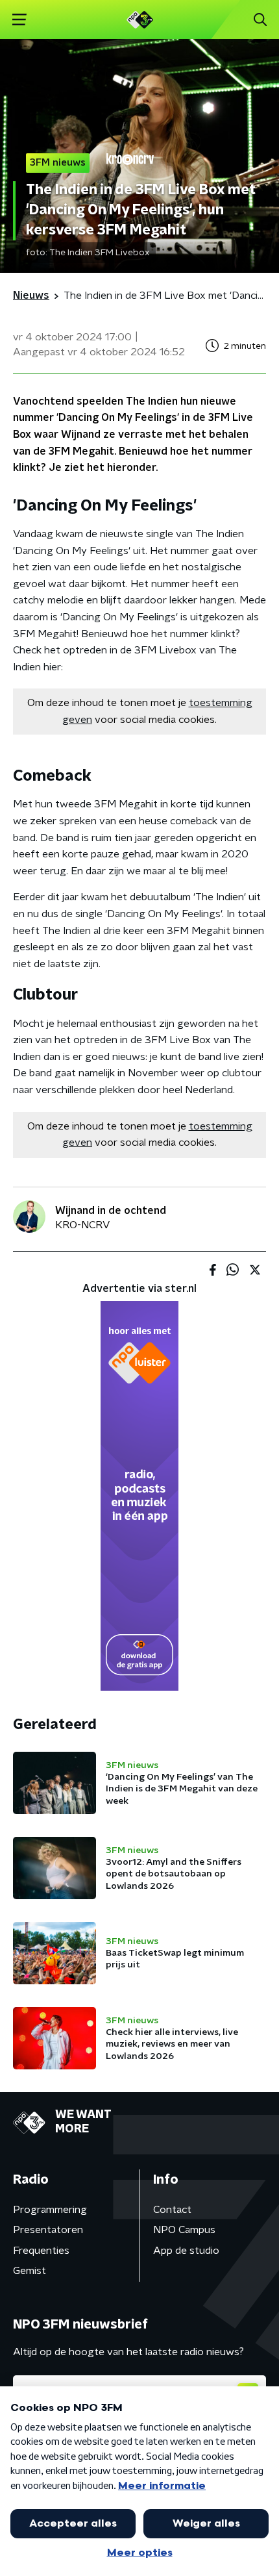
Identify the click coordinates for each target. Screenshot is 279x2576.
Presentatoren (48, 2230)
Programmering (50, 2210)
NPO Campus (184, 2230)
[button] (19, 20)
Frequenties (41, 2251)
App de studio (186, 2251)
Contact (172, 2210)
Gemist (30, 2271)
